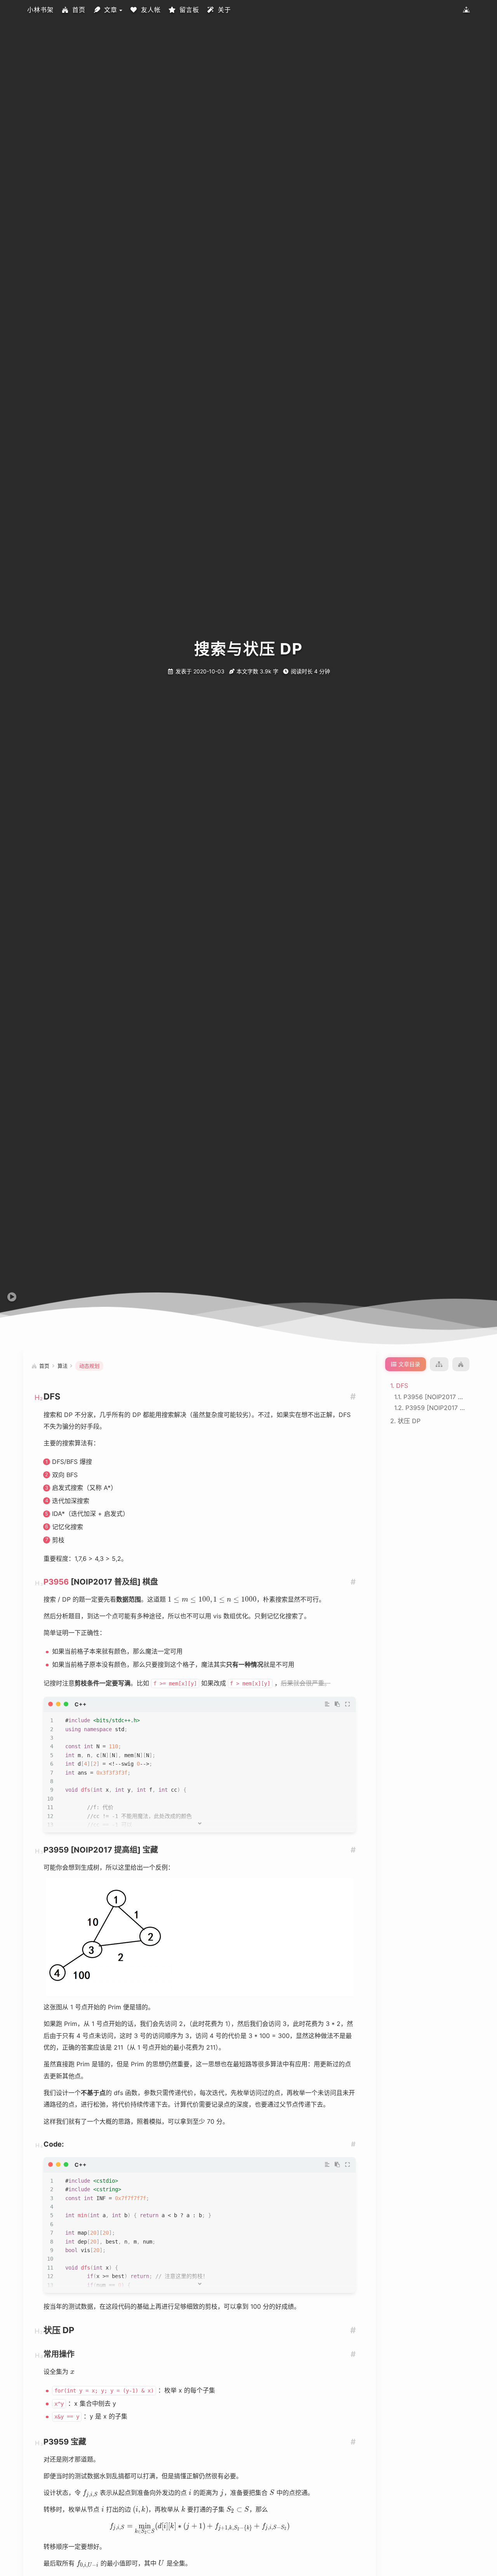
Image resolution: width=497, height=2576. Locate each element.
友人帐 (151, 10)
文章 (111, 10)
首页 (79, 10)
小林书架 (40, 10)
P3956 (56, 1582)
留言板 (189, 10)
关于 (224, 10)
